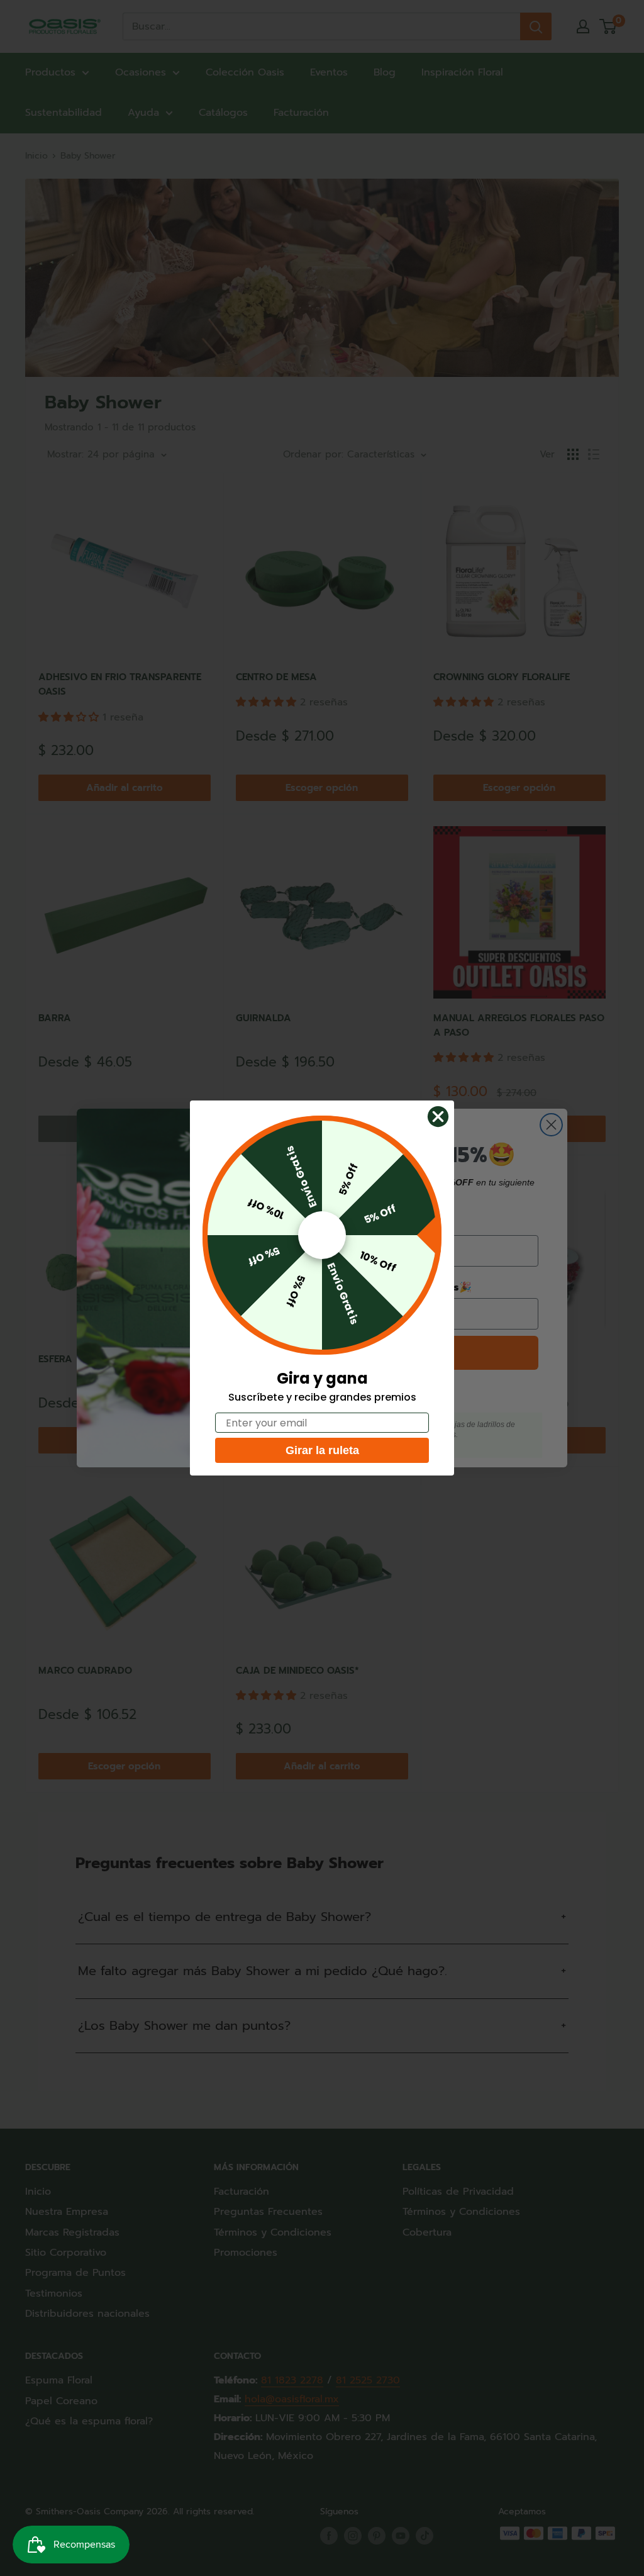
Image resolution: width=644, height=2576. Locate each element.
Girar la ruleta (322, 1450)
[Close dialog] (438, 1117)
